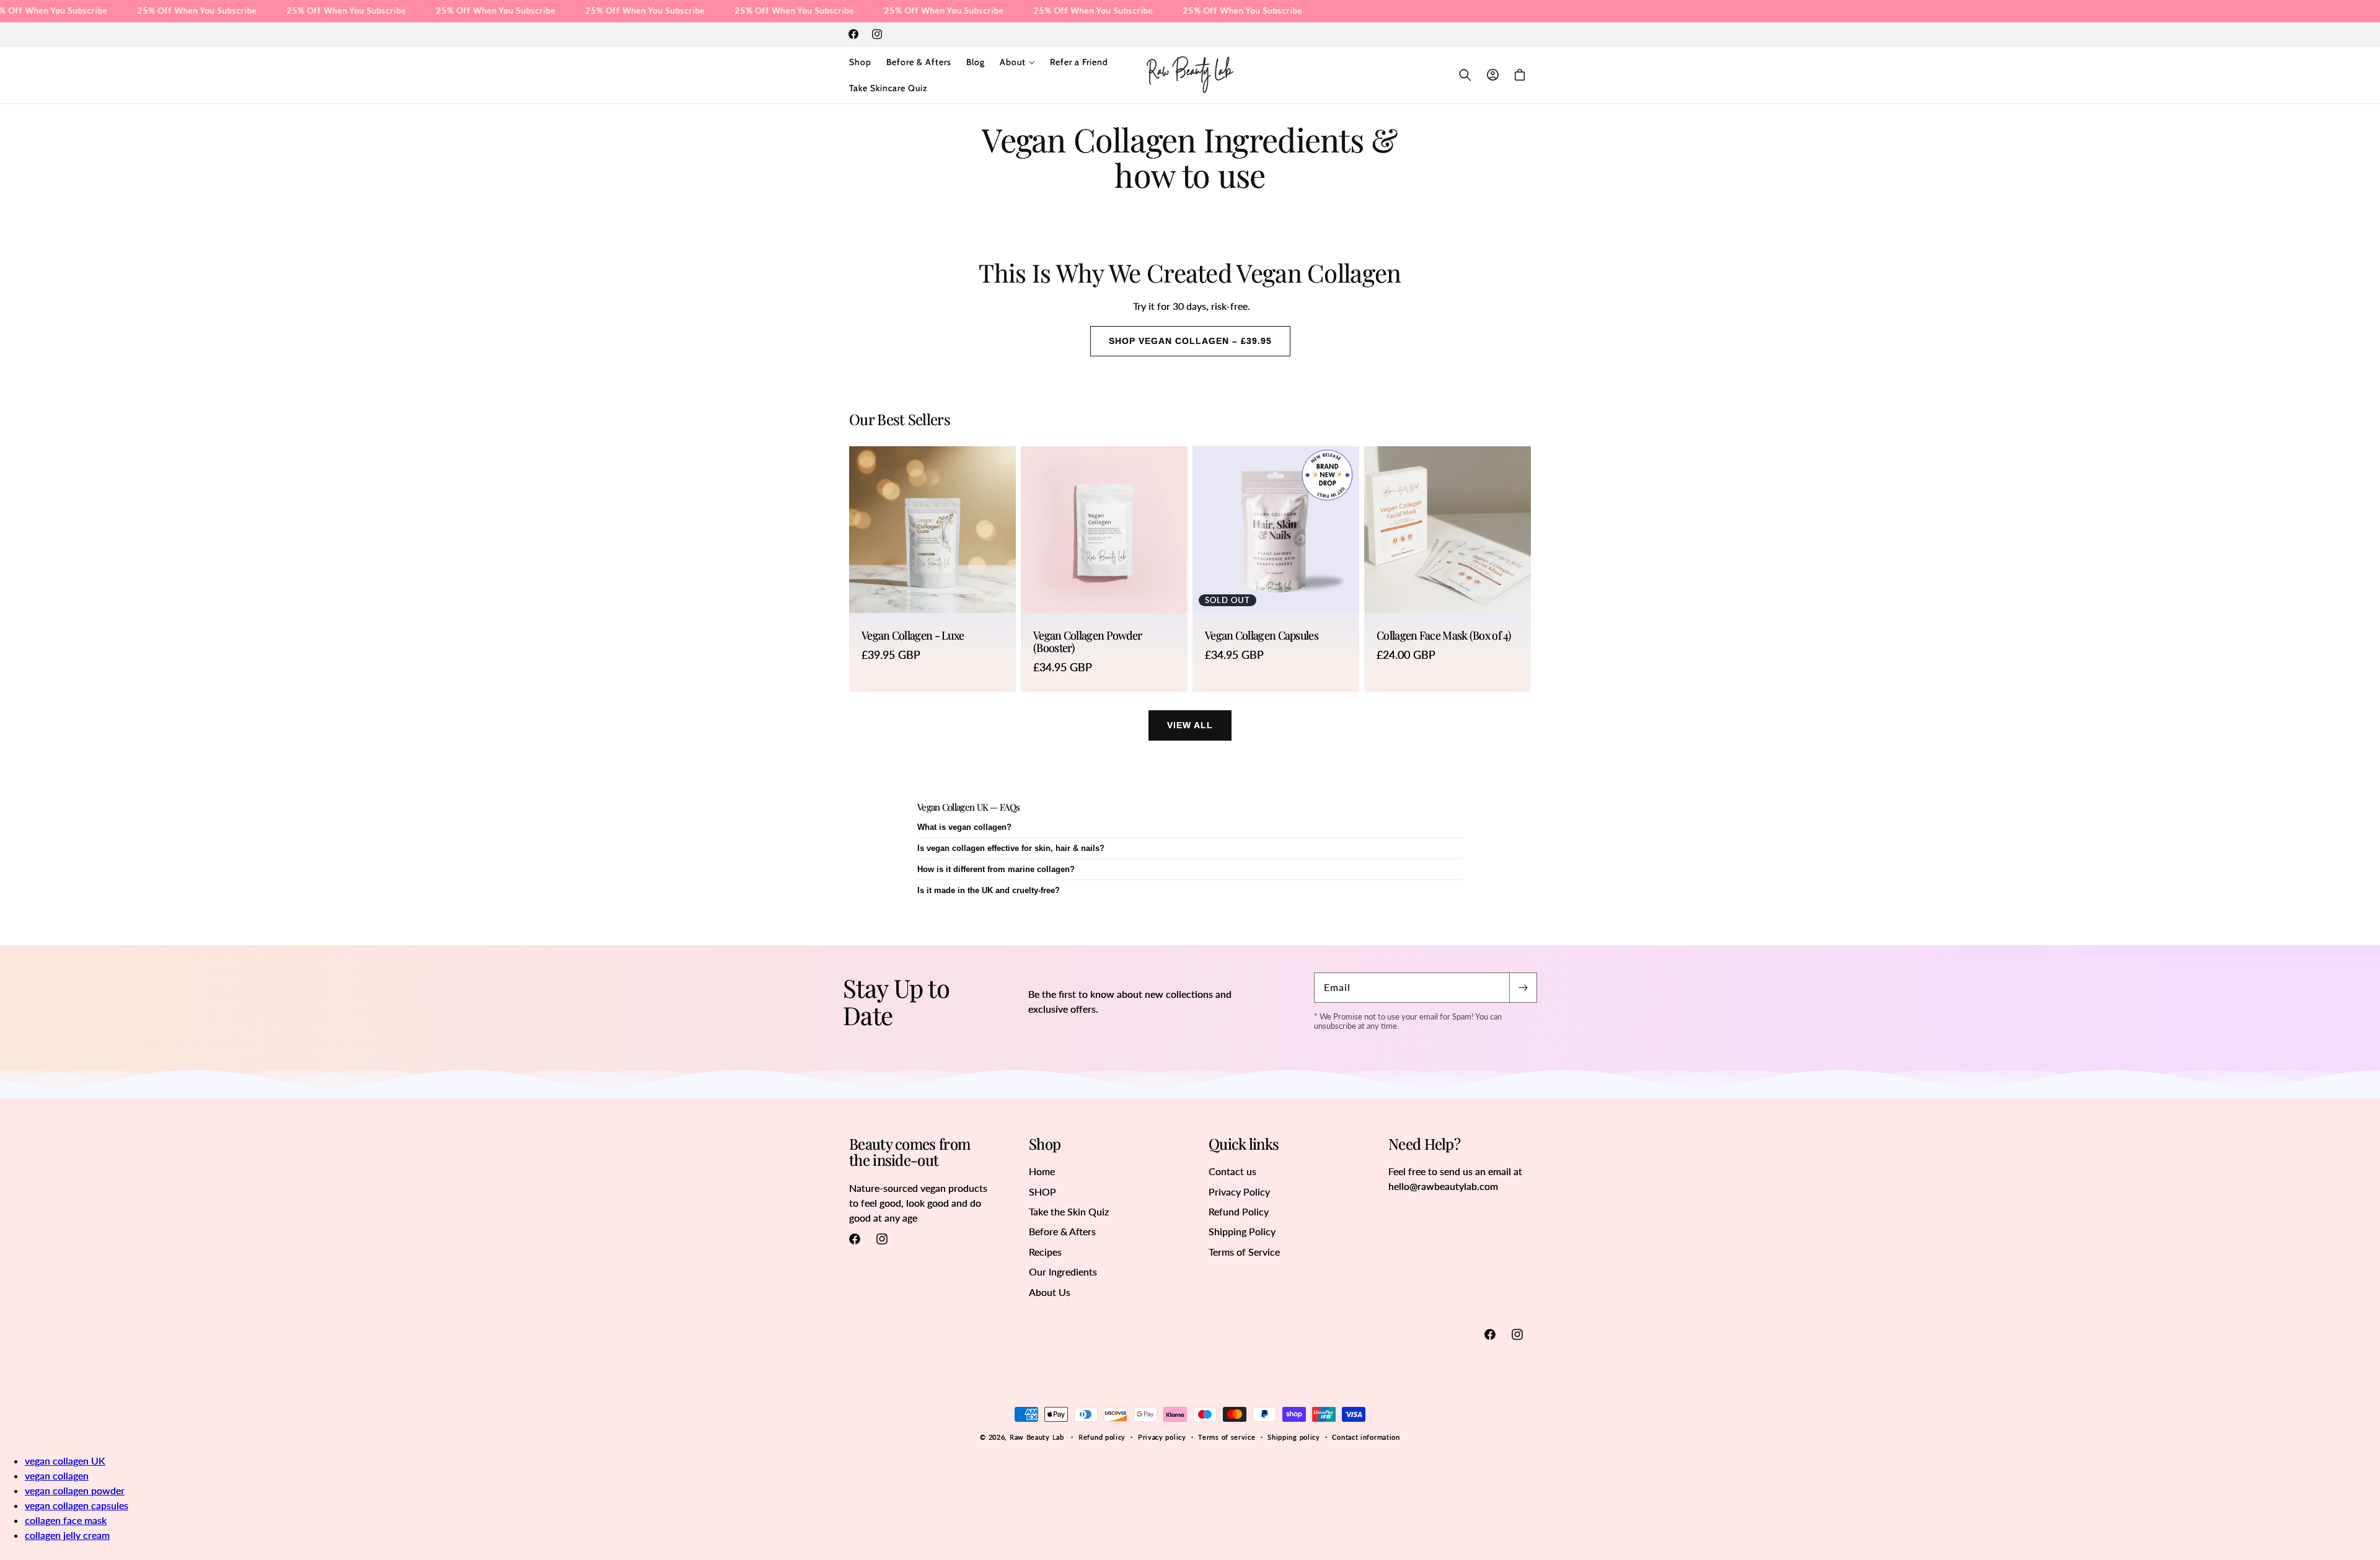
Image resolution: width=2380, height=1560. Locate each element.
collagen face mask (66, 1520)
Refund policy (1102, 1437)
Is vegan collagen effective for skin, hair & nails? (1011, 848)
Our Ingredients (1063, 1271)
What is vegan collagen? (964, 827)
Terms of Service (1244, 1252)
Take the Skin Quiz (1069, 1211)
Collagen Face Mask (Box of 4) (1444, 636)
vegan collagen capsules (77, 1505)
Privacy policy (1162, 1437)
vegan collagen (57, 1475)
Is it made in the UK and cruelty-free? (989, 890)
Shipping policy (1294, 1437)
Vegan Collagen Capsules (1262, 636)
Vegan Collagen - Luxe (913, 636)
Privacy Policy (1239, 1192)
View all (1190, 725)
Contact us (1232, 1171)
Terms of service (1227, 1437)
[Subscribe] (1523, 988)
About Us (1050, 1292)
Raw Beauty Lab (1037, 1437)
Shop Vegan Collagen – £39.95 (1190, 341)
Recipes (1045, 1252)
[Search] (1465, 75)
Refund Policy (1239, 1211)
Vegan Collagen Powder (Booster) (1087, 642)
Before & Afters (1062, 1231)
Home (1042, 1171)
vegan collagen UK (65, 1461)
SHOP (1042, 1192)
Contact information (1366, 1437)
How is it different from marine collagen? (996, 869)
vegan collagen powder (75, 1490)
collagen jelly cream (67, 1535)
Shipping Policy (1242, 1231)
